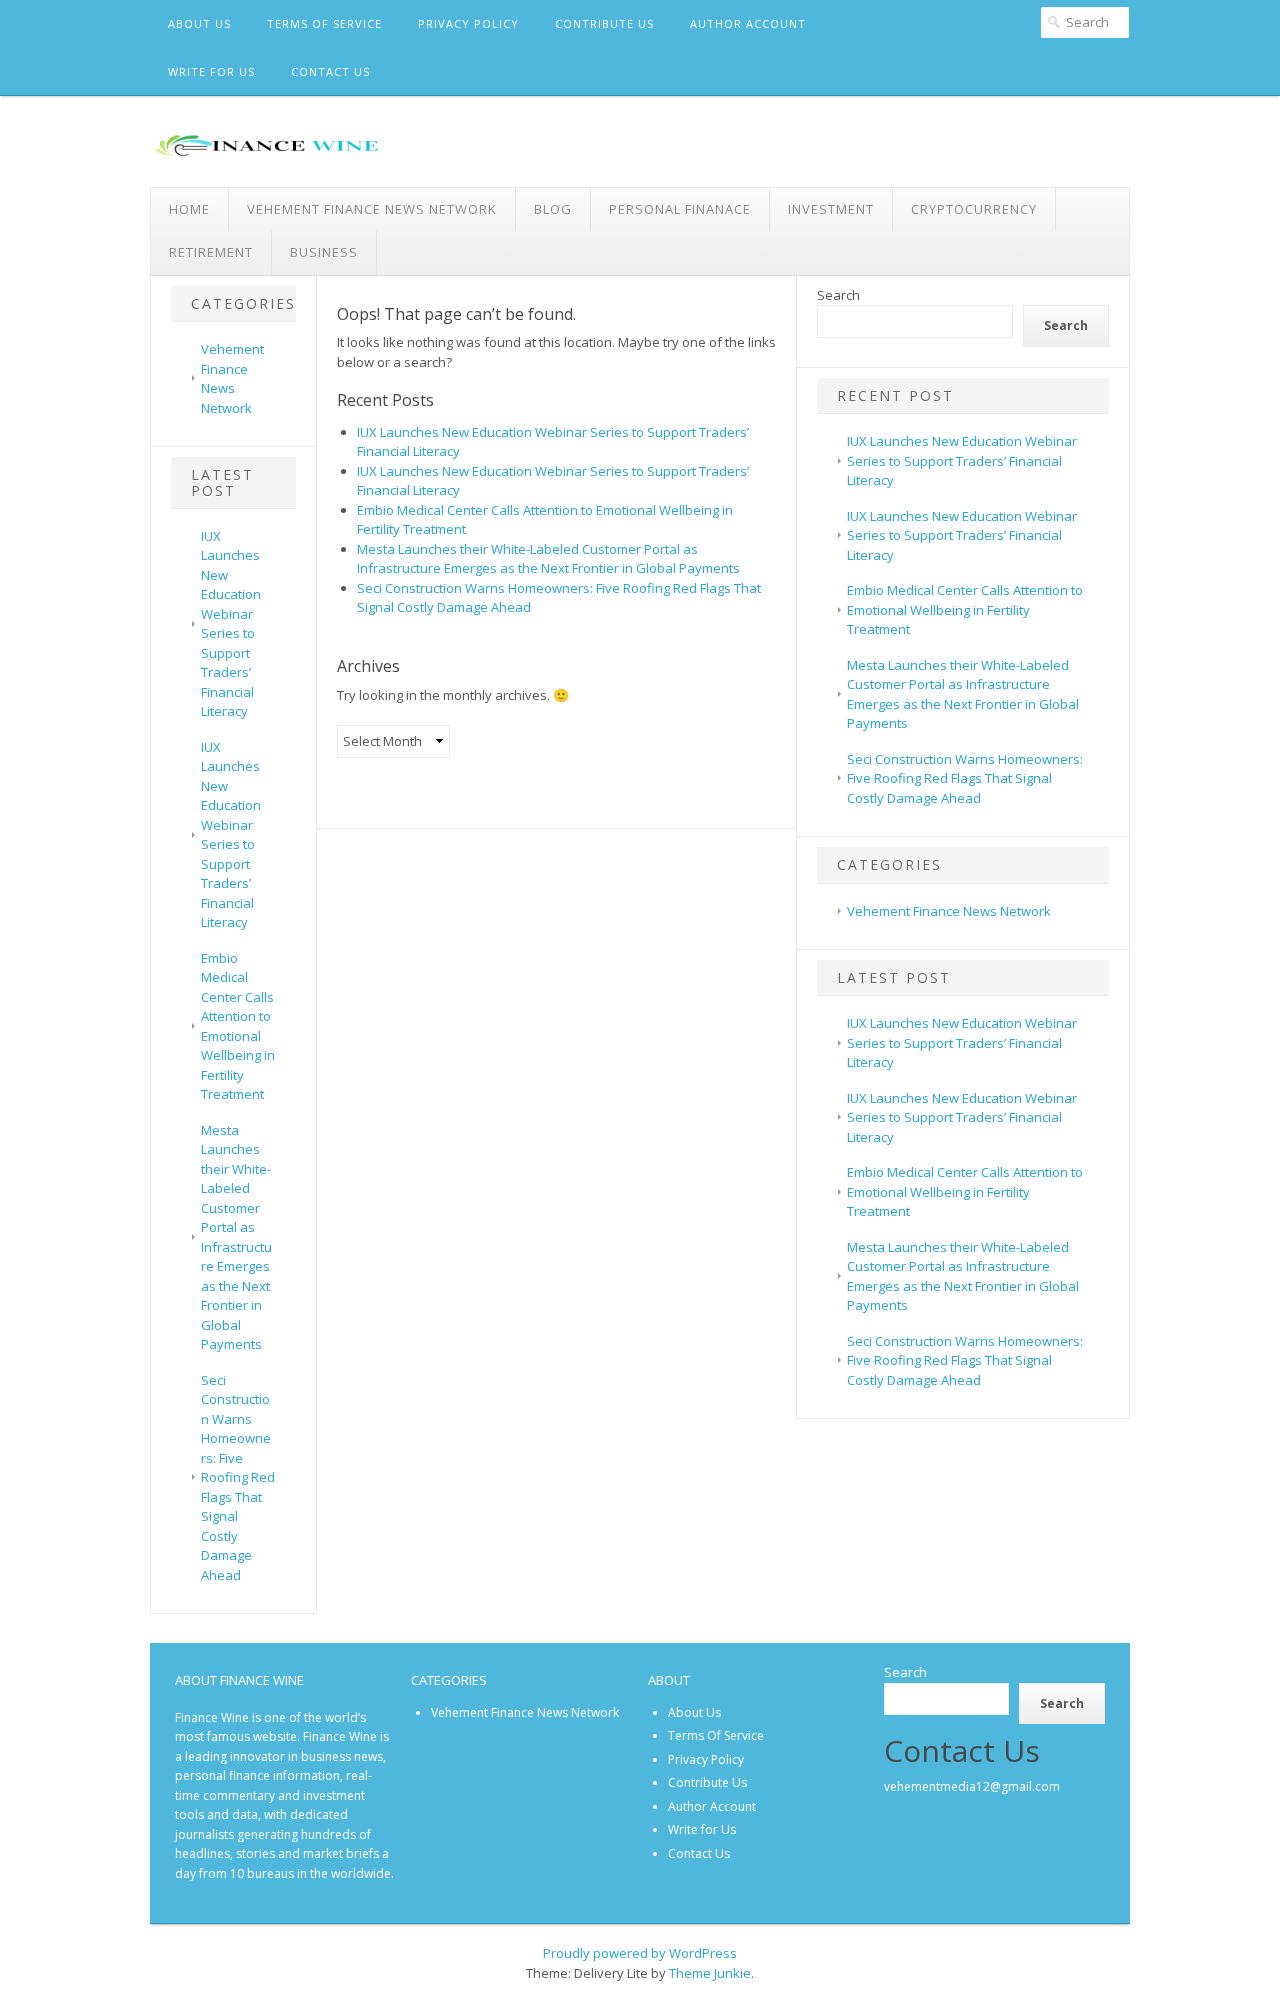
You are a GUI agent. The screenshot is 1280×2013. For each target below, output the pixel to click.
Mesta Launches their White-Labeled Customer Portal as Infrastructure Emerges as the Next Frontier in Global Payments (236, 1237)
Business (324, 252)
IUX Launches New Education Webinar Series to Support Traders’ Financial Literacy (231, 624)
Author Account (748, 23)
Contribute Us (604, 23)
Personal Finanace (680, 209)
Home (189, 209)
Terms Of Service (324, 23)
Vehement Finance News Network (372, 209)
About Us (199, 23)
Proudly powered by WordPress (640, 1953)
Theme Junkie (710, 1973)
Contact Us (330, 71)
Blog (553, 209)
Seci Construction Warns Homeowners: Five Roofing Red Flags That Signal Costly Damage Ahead (238, 1477)
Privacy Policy (468, 23)
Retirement (211, 252)
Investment (831, 209)
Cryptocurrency (974, 209)
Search (838, 295)
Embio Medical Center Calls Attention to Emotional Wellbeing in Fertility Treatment (238, 1026)
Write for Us (211, 71)
